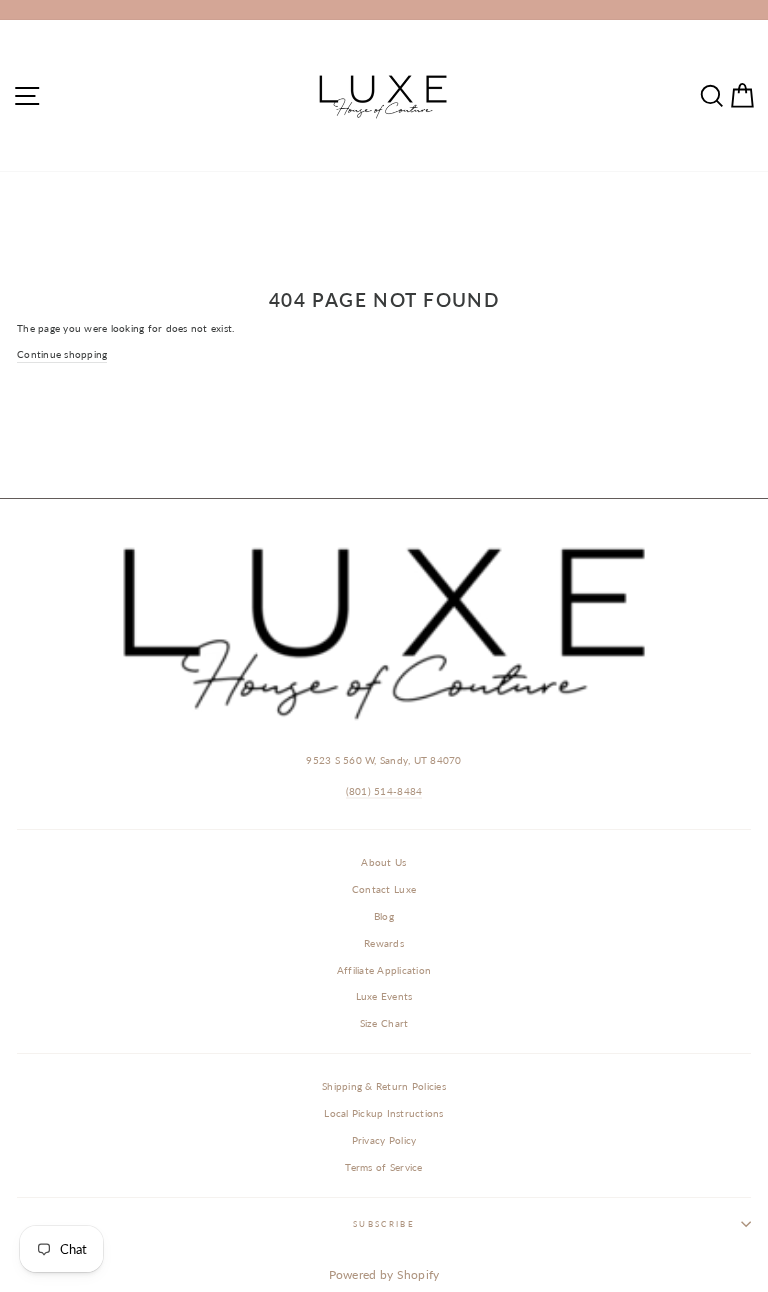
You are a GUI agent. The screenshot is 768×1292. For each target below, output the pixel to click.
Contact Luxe (384, 889)
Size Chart (384, 1023)
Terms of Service (383, 1167)
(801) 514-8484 (384, 791)
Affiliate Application (384, 970)
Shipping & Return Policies (384, 1086)
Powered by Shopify (384, 1274)
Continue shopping (62, 354)
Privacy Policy (384, 1140)
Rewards (384, 943)
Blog (384, 916)
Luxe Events (384, 996)
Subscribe (384, 1224)
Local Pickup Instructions (383, 1113)
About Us (383, 862)
